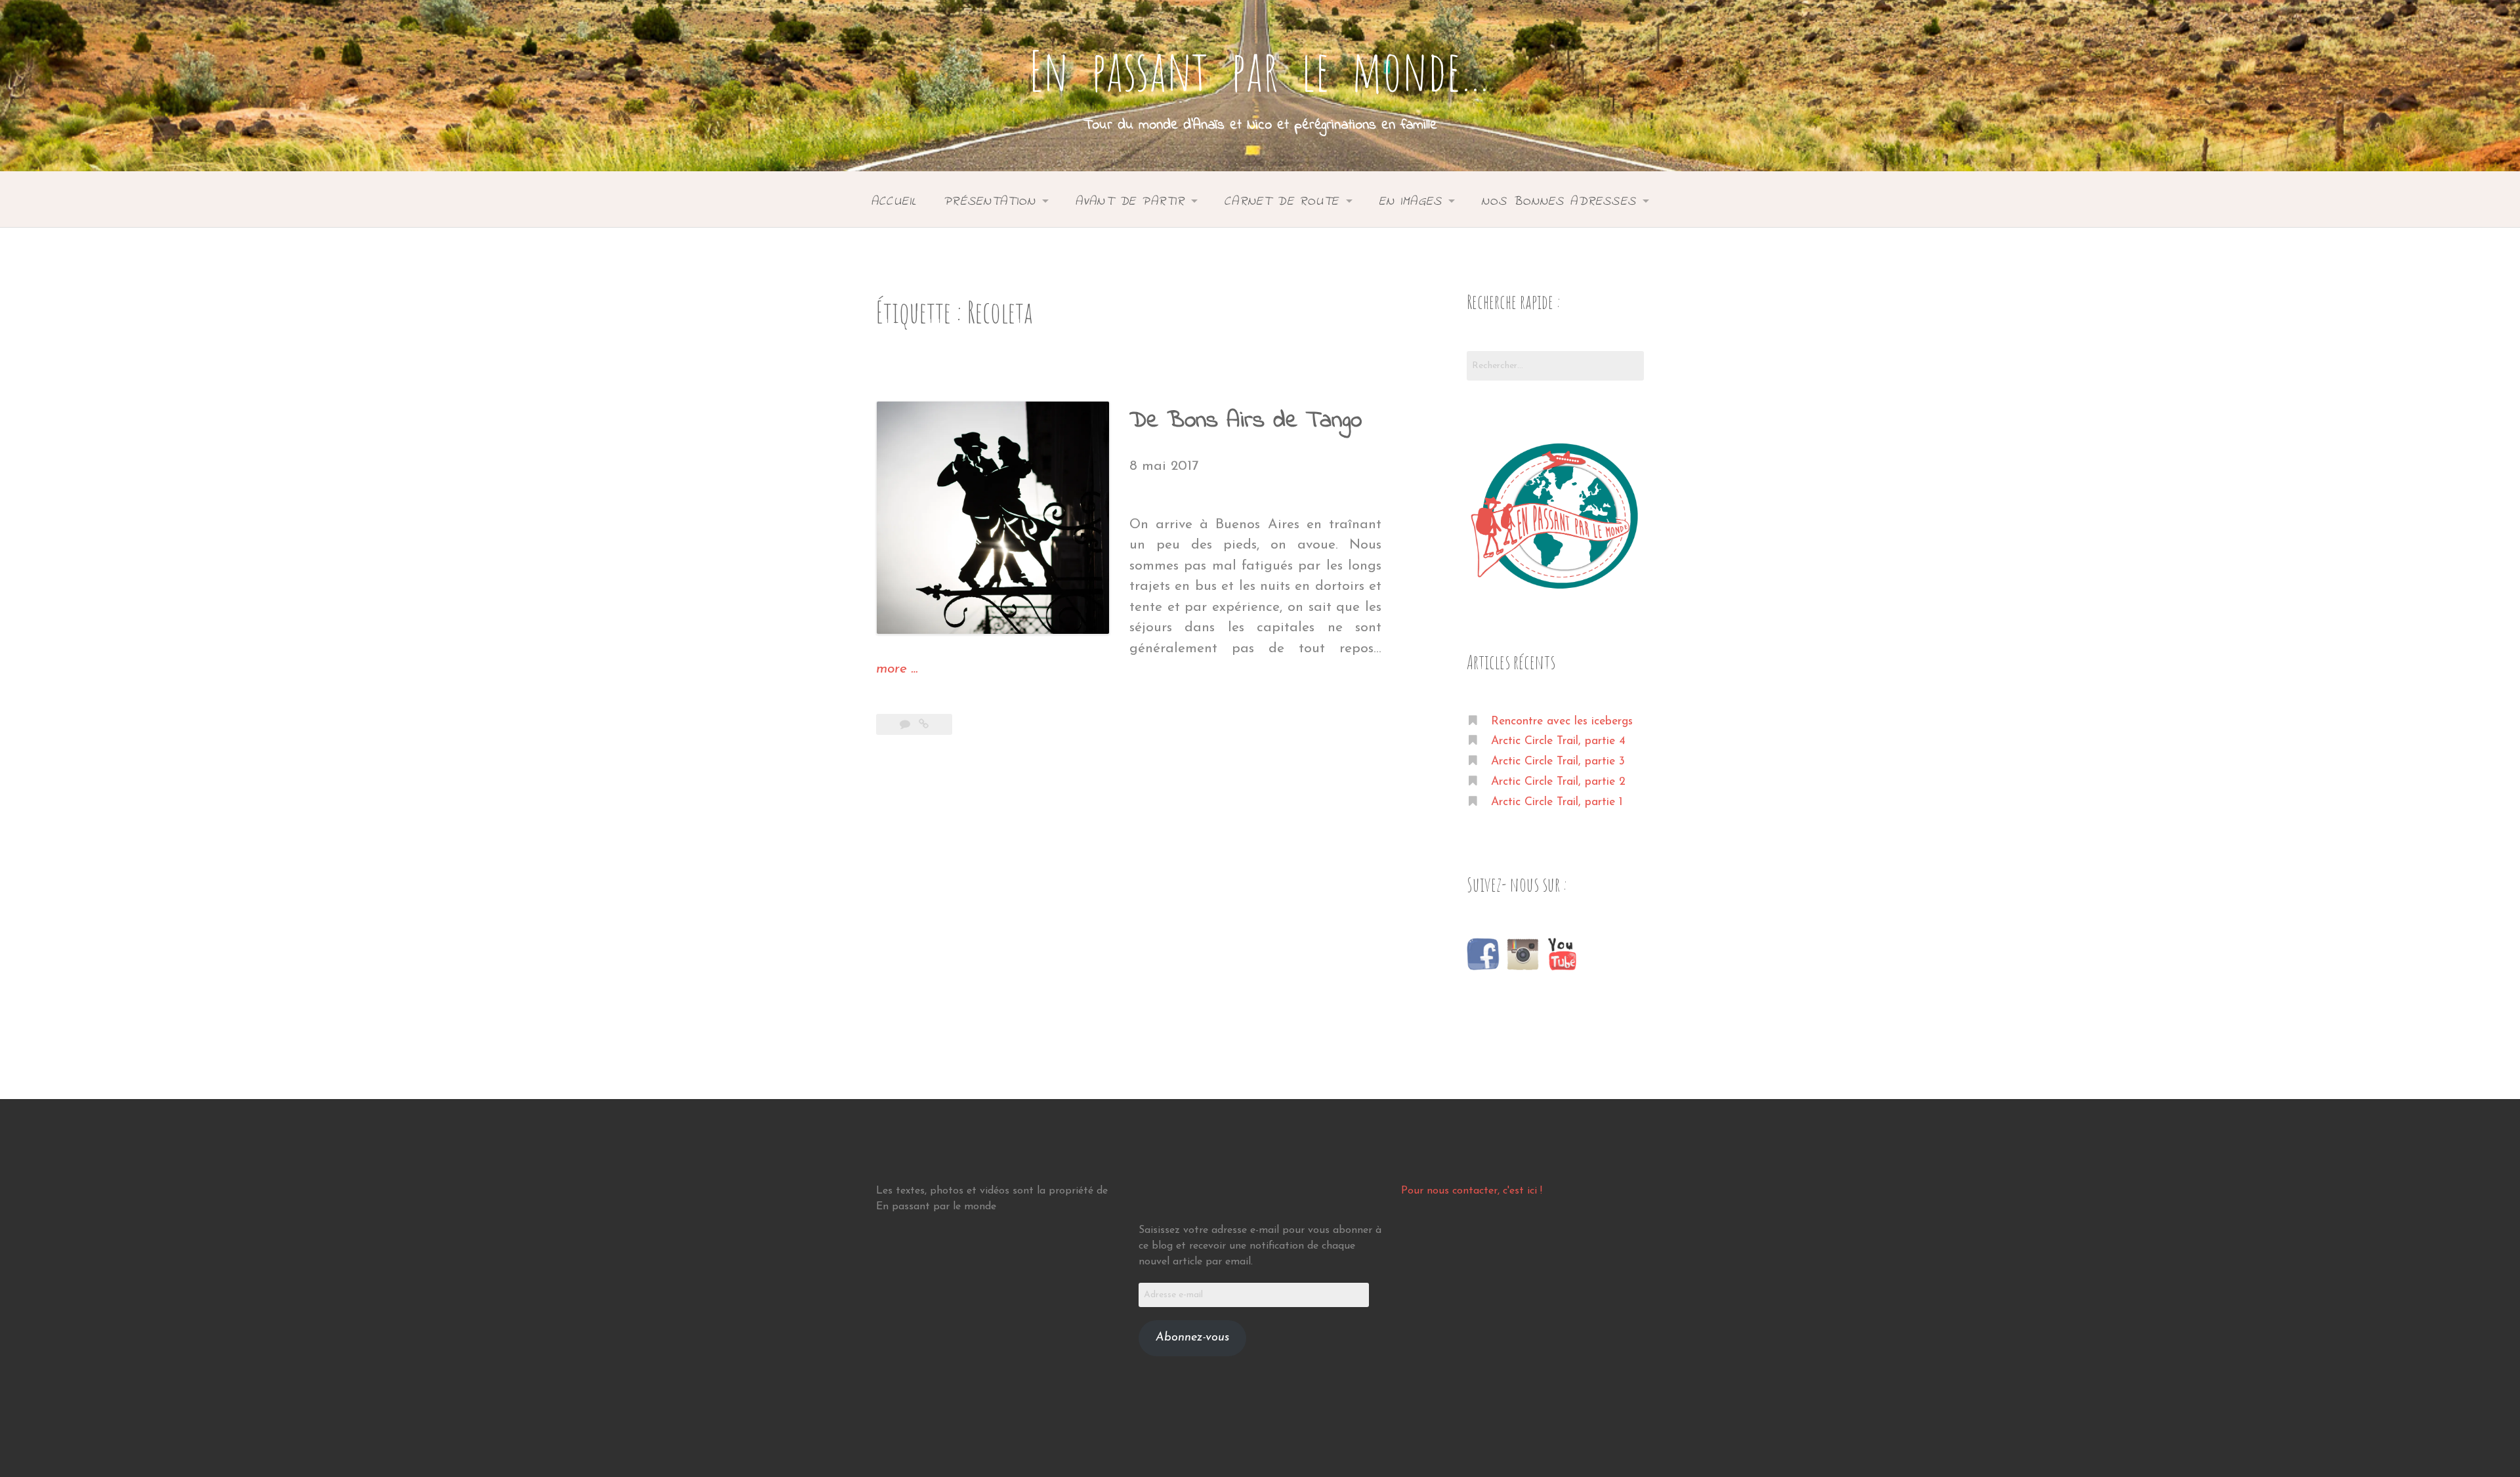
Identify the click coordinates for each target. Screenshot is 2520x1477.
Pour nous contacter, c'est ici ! (1472, 1191)
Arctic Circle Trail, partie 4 (1558, 741)
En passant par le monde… (1260, 70)
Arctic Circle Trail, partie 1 (1557, 802)
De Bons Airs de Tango (1246, 421)
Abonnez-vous (1192, 1338)
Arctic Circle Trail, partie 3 (1558, 761)
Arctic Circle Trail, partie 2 (1558, 782)
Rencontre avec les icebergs (1562, 721)
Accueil (894, 201)
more (897, 671)
